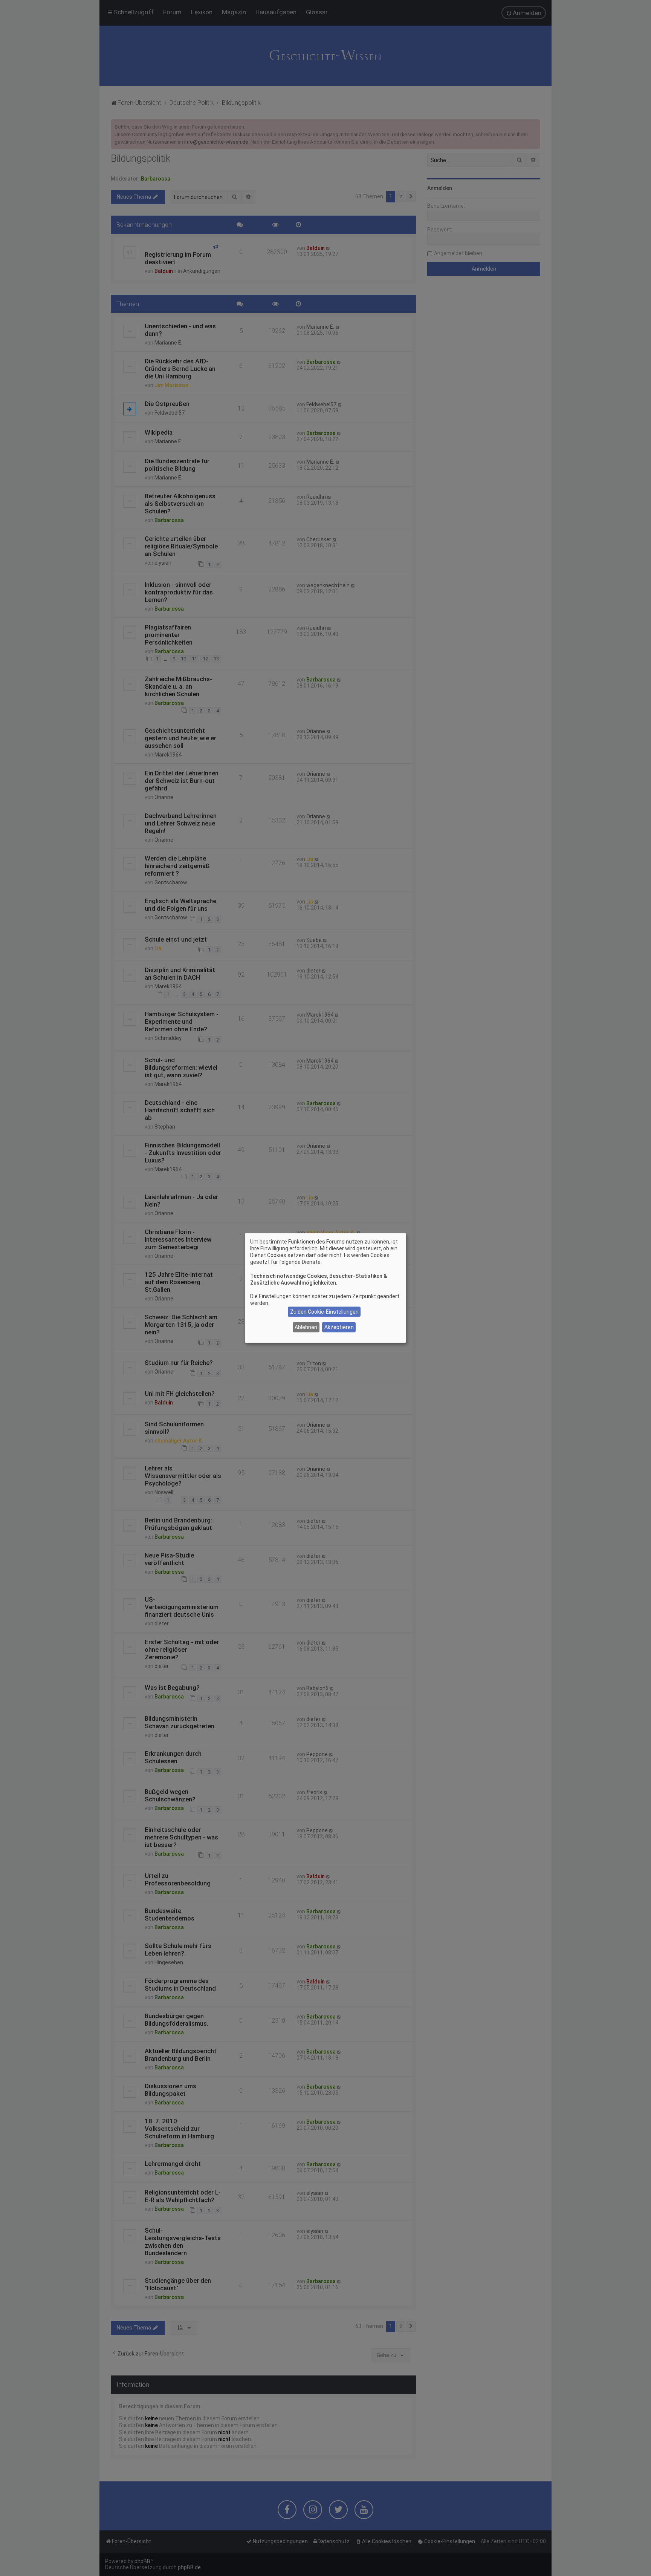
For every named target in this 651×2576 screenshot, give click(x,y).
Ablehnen (306, 1327)
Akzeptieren (339, 1327)
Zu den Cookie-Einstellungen (324, 1312)
